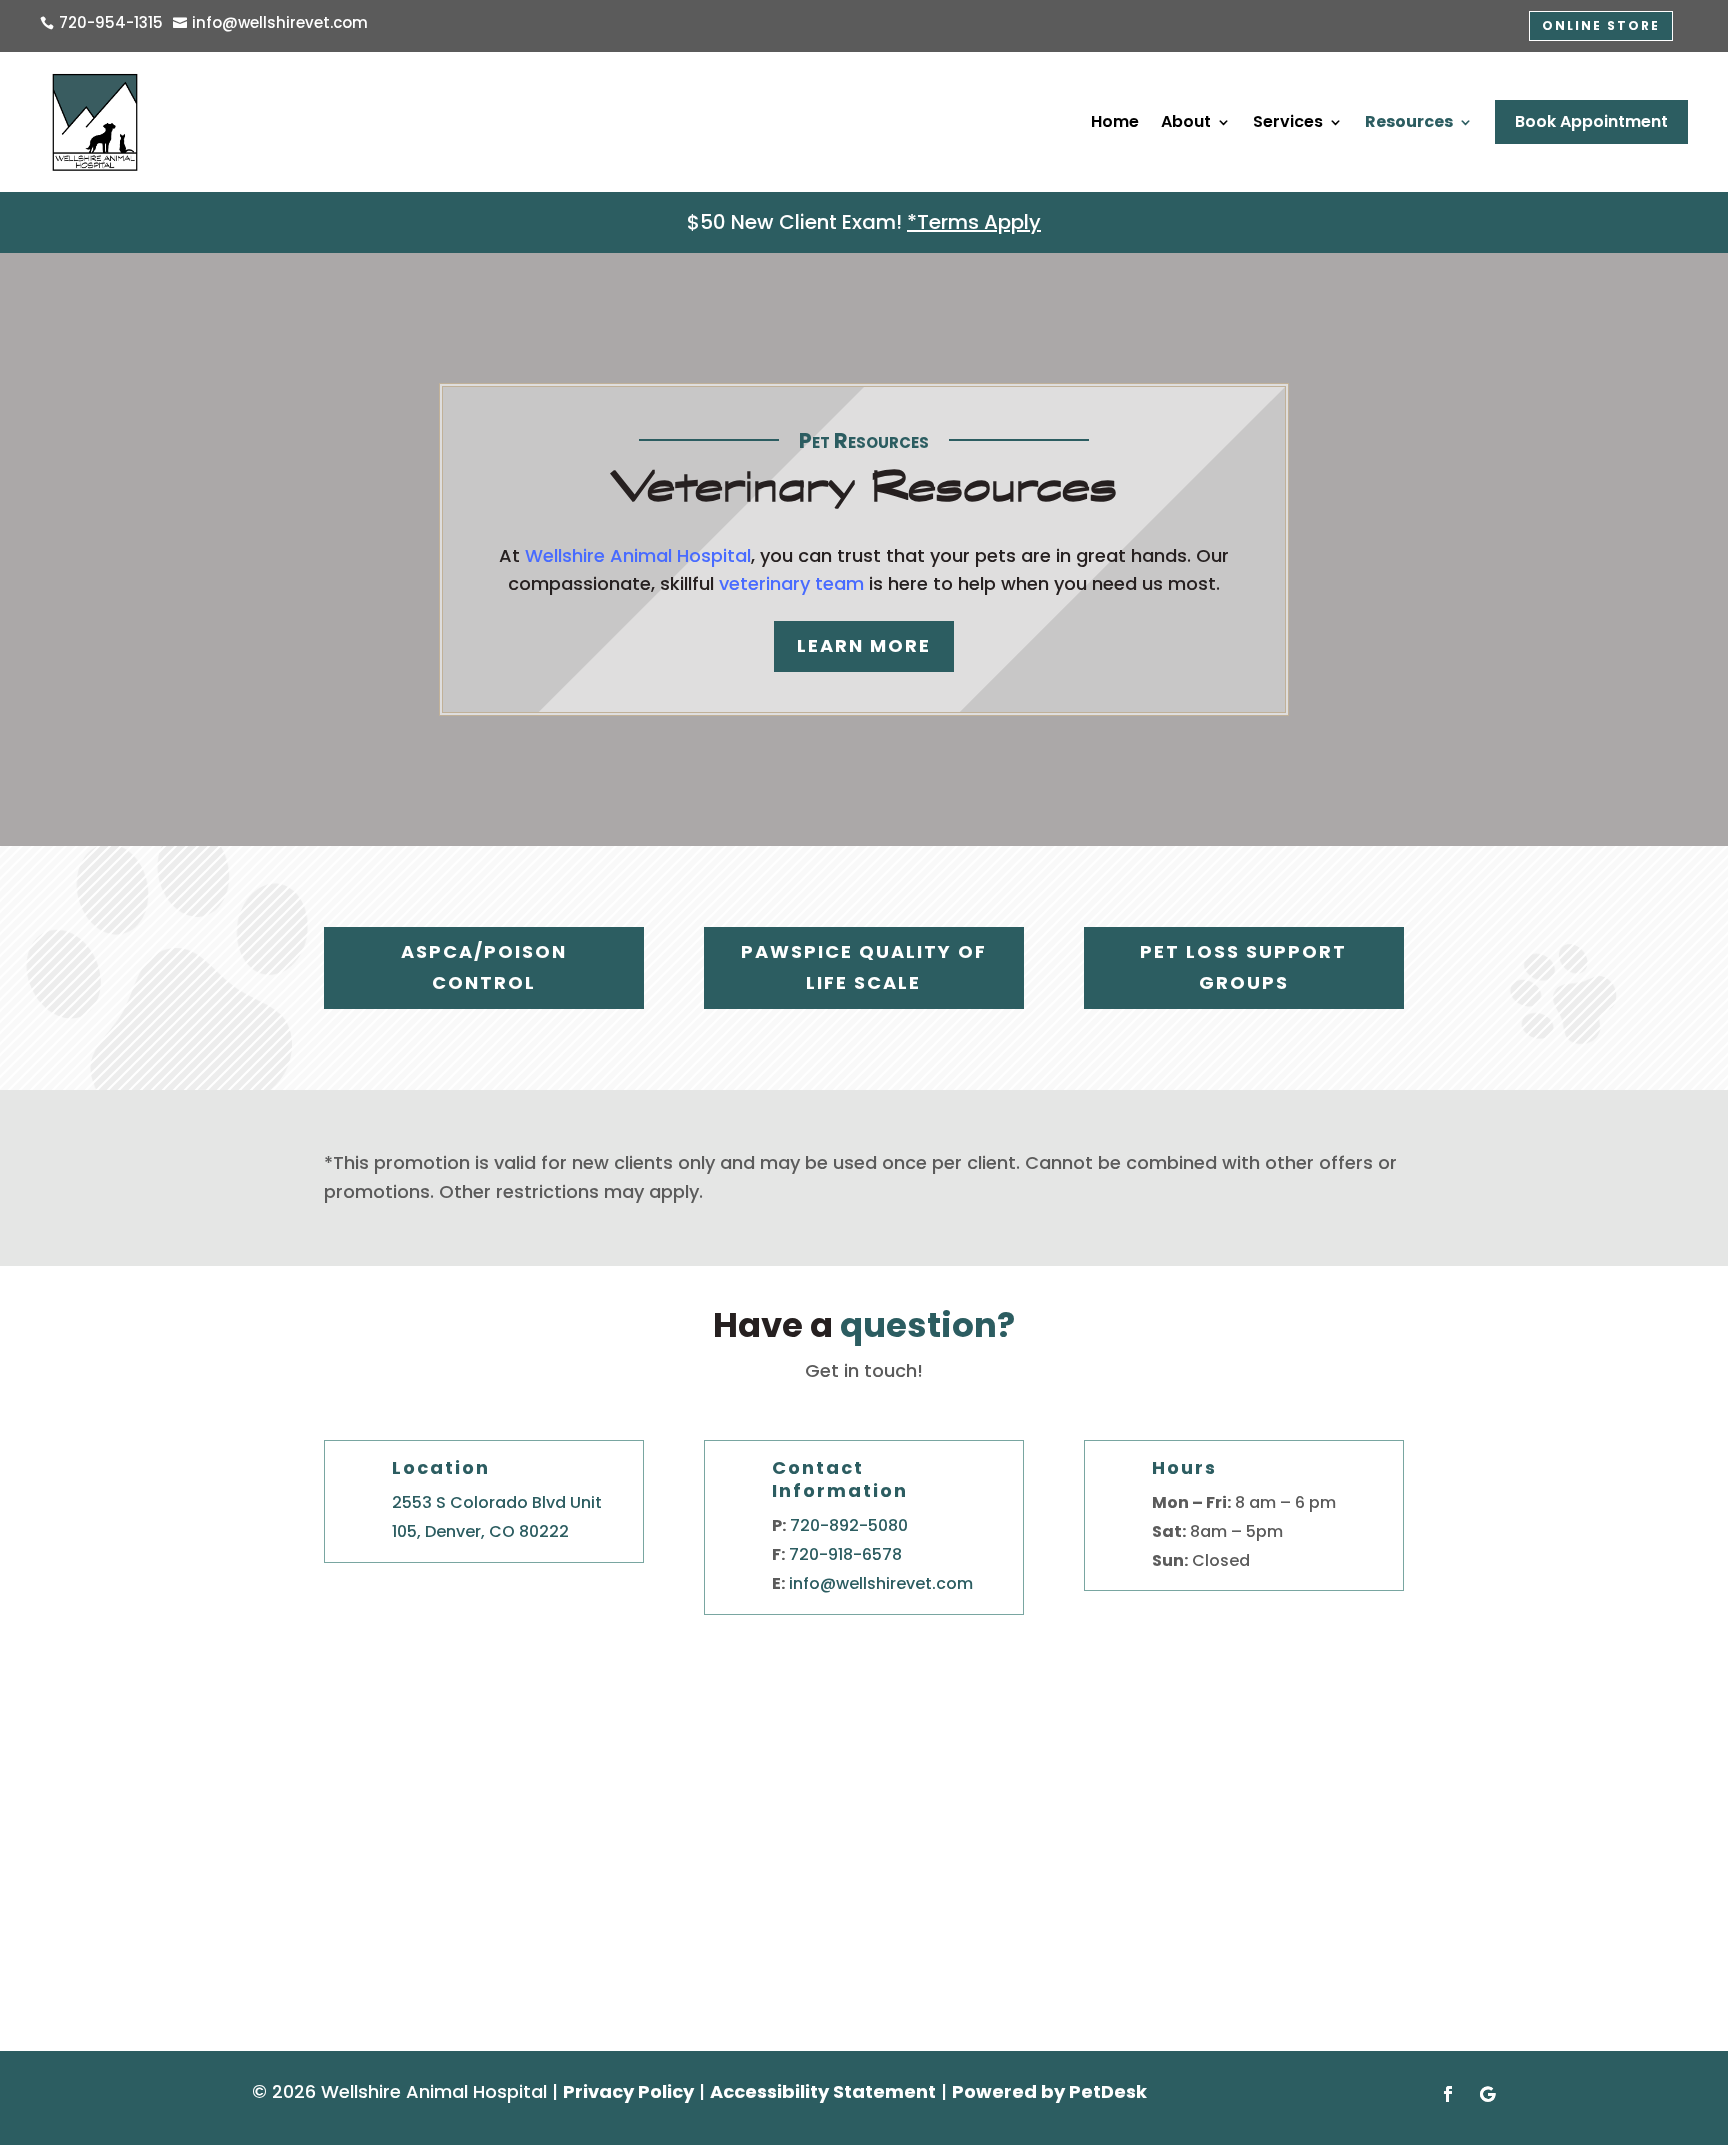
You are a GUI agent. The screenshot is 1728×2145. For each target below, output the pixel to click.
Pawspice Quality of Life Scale (864, 967)
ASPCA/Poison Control (484, 967)
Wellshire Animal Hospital (638, 555)
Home (1115, 121)
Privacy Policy (628, 2091)
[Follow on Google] (1488, 2094)
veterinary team (791, 583)
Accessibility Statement (823, 2091)
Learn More (864, 645)
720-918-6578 (845, 1554)
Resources (1409, 121)
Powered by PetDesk (1049, 2091)
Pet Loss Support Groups (1243, 967)
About (1186, 121)
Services (1288, 121)
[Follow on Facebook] (1448, 2094)
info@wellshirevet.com (881, 1583)
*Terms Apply (974, 222)
